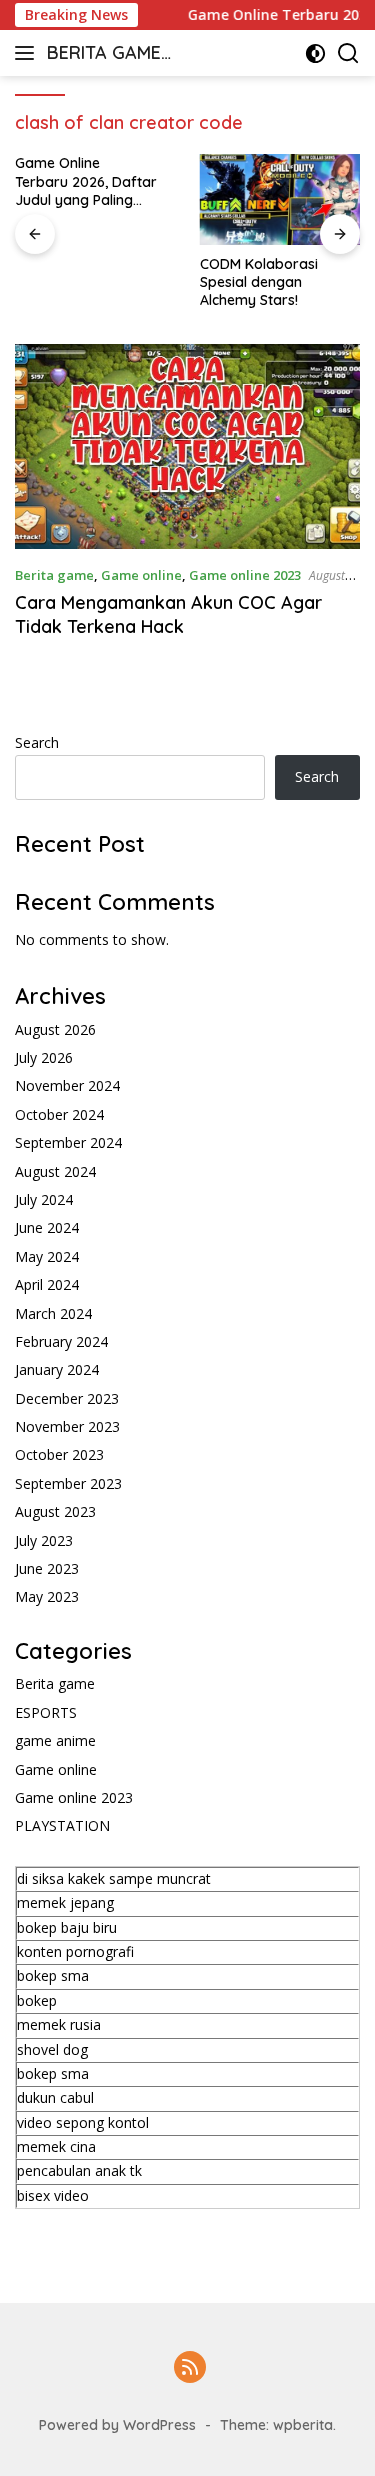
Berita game (54, 575)
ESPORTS (46, 1712)
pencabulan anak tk (79, 2170)
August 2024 (55, 1171)
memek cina (56, 2146)
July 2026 (44, 1057)
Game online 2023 (245, 575)
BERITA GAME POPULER (104, 54)
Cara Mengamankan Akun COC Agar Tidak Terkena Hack (168, 614)
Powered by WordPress (117, 2425)
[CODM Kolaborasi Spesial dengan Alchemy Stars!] (280, 199)
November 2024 (67, 1085)
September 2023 (68, 1483)
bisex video (53, 2195)
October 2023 (59, 1454)
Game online (141, 575)
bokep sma (53, 1975)
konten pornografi (75, 1951)
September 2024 (68, 1142)
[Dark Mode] (315, 53)
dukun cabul (55, 2097)
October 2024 (59, 1114)
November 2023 (67, 1426)
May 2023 (47, 1596)
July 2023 (44, 1540)
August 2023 (55, 1511)
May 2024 (47, 1256)
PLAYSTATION (62, 1825)
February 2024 (61, 1341)
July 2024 (44, 1199)
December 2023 (67, 1398)
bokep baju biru (67, 1927)
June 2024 (47, 1227)
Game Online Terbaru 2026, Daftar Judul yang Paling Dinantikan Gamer (86, 181)
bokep (37, 2000)
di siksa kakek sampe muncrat (114, 1878)
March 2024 (53, 1313)
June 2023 (47, 1568)
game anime (55, 1740)
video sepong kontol (83, 2122)
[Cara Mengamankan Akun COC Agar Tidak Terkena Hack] (187, 446)
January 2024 (57, 1369)
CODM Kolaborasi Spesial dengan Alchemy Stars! (259, 282)
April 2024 (47, 1284)
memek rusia (59, 2024)
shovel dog (52, 2049)
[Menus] (28, 53)
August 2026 (55, 1029)
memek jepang (65, 1902)
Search (37, 742)
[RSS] (190, 2368)
